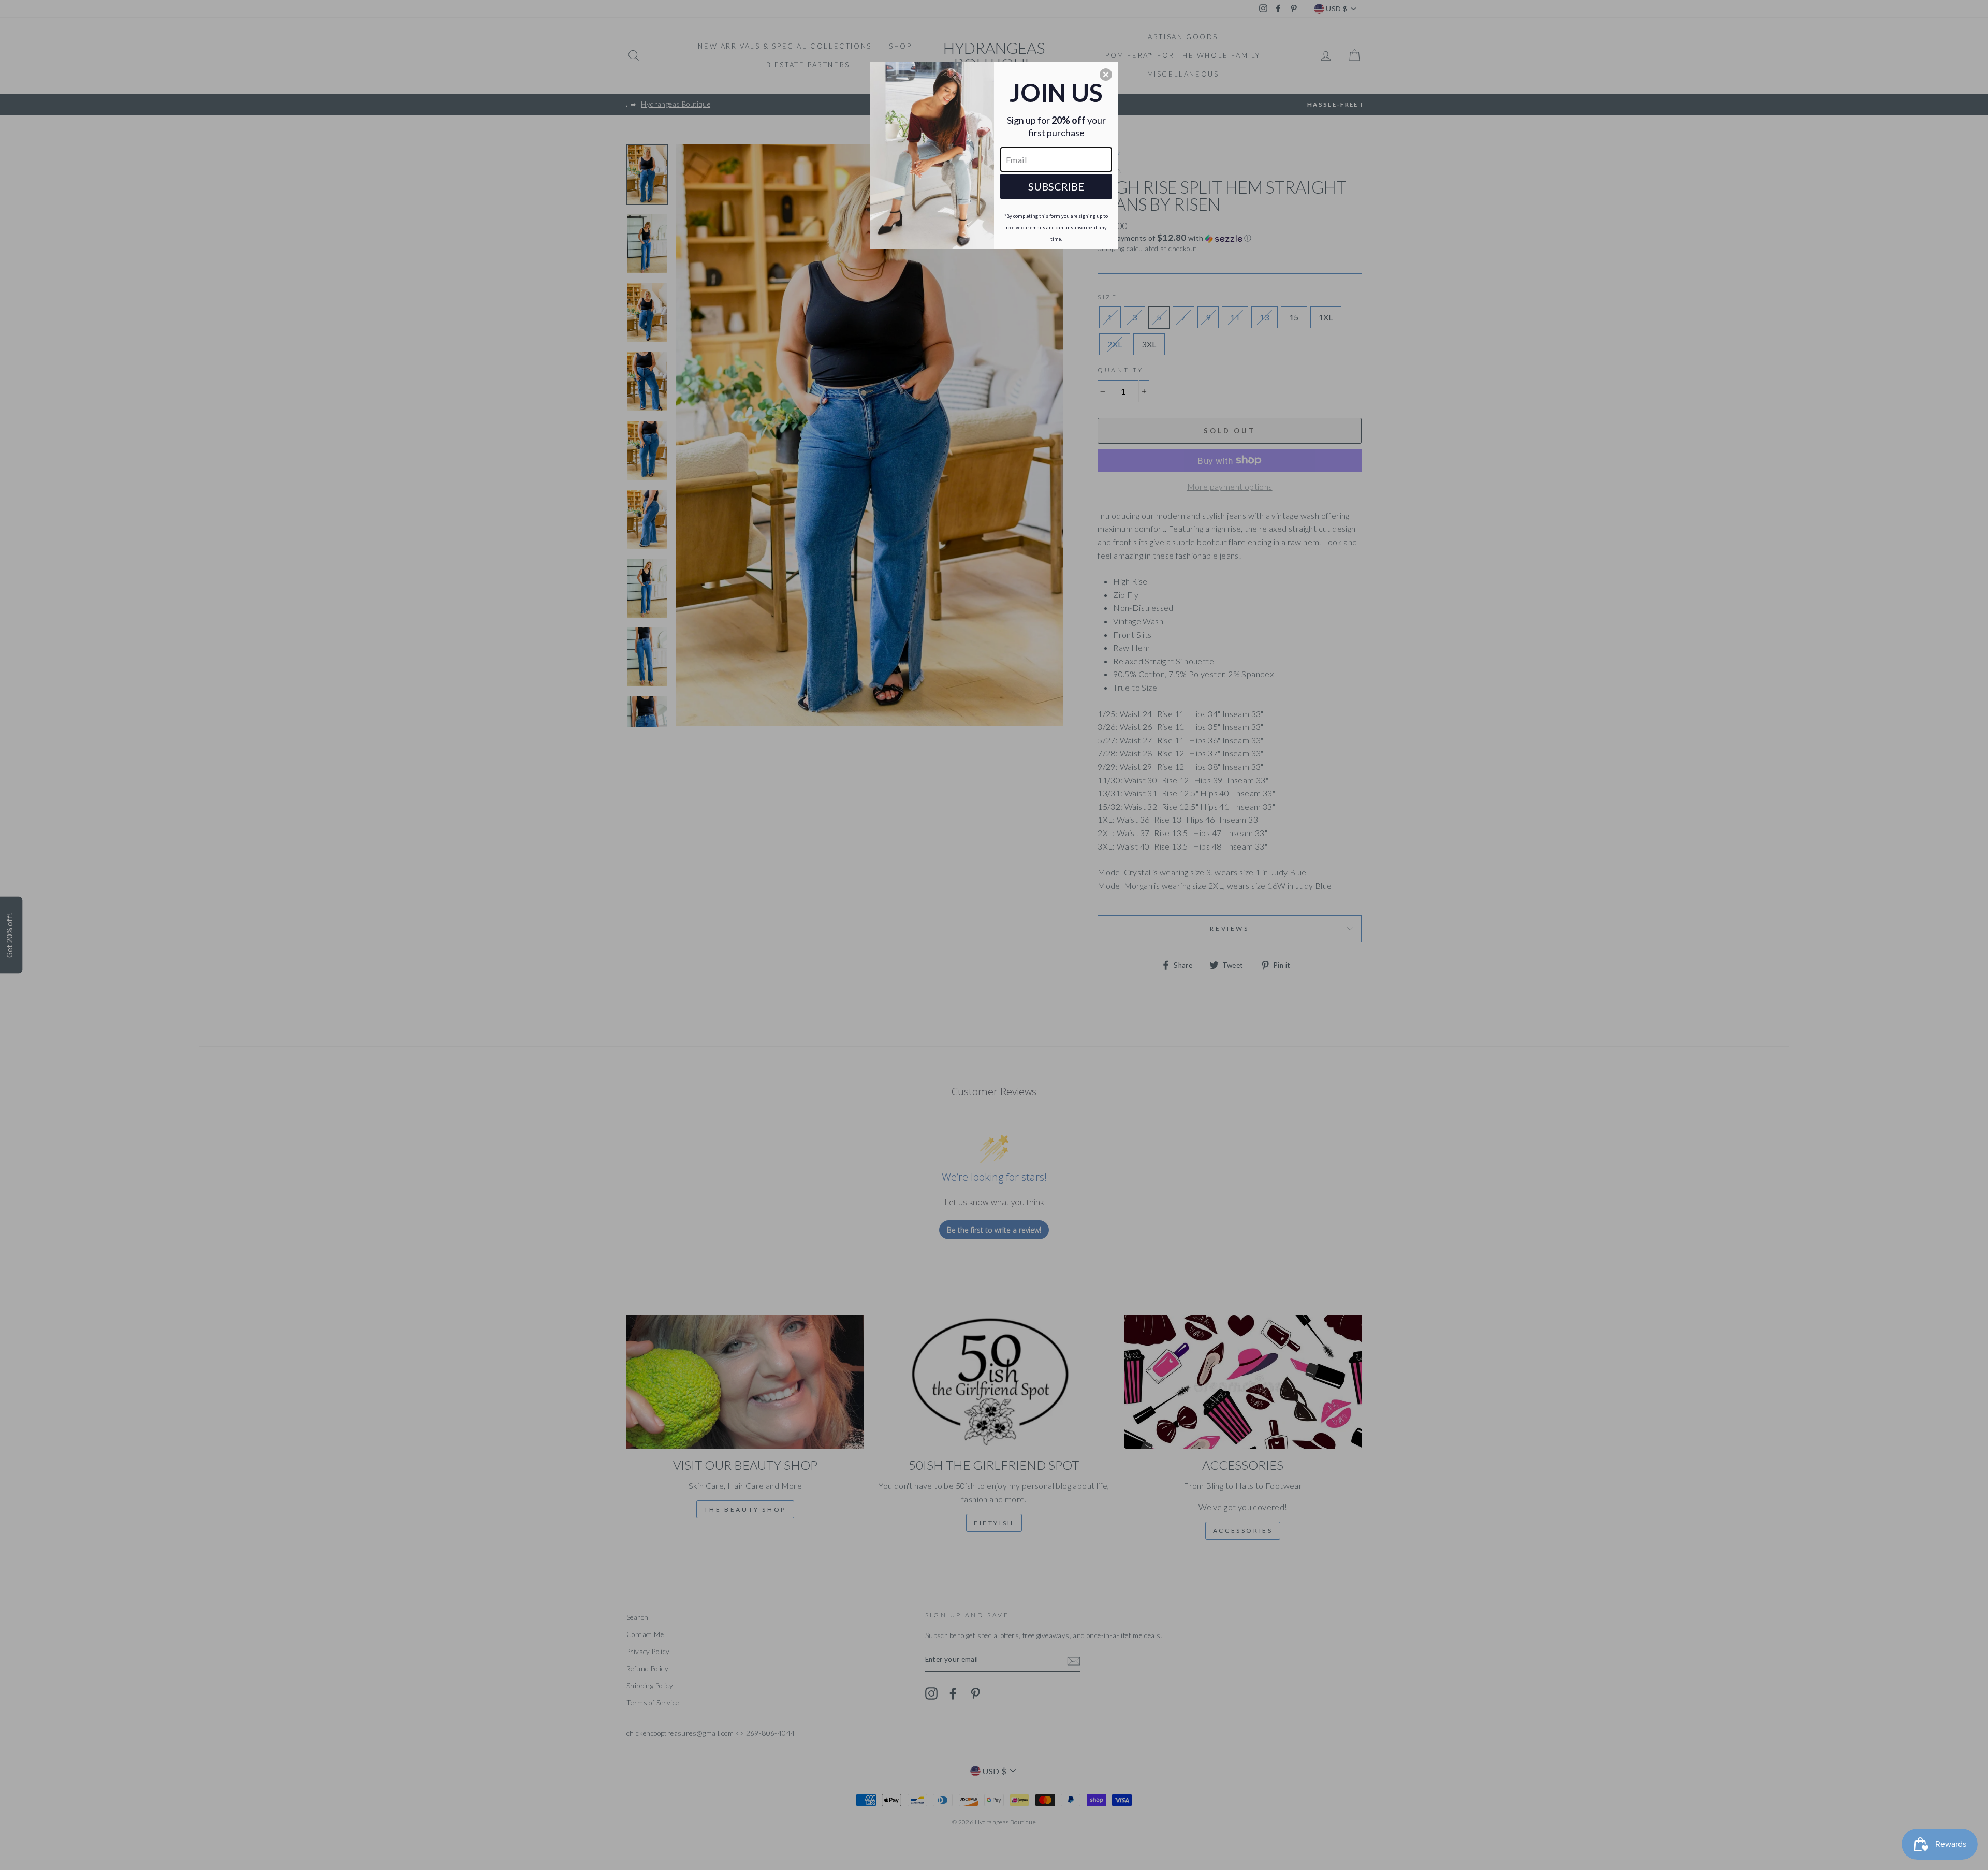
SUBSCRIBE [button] (1056, 186)
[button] (1106, 75)
